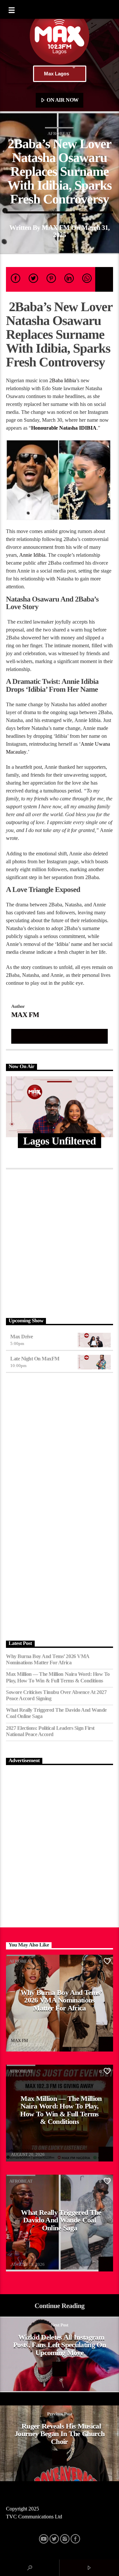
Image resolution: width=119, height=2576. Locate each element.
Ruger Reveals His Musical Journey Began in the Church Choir (59, 2434)
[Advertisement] (59, 1242)
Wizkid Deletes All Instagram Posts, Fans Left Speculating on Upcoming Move (59, 2345)
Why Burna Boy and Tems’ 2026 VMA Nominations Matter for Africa (48, 1659)
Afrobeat (59, 134)
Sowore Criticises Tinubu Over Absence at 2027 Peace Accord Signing (56, 1695)
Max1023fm (22, 2150)
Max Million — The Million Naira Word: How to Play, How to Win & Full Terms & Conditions (58, 1677)
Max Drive (22, 1337)
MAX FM (56, 227)
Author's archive (59, 1036)
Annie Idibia (32, 555)
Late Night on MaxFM (35, 1359)
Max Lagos (57, 74)
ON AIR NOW (62, 100)
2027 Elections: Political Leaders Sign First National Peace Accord (50, 1731)
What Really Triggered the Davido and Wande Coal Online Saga (56, 1713)
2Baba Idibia (62, 380)
